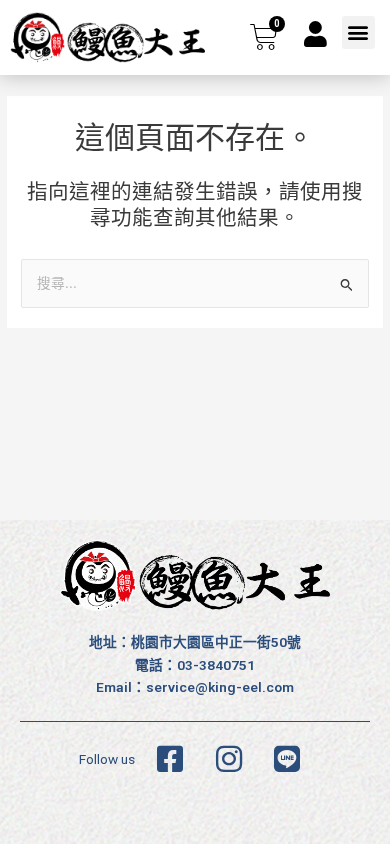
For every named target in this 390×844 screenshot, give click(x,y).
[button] (358, 32)
